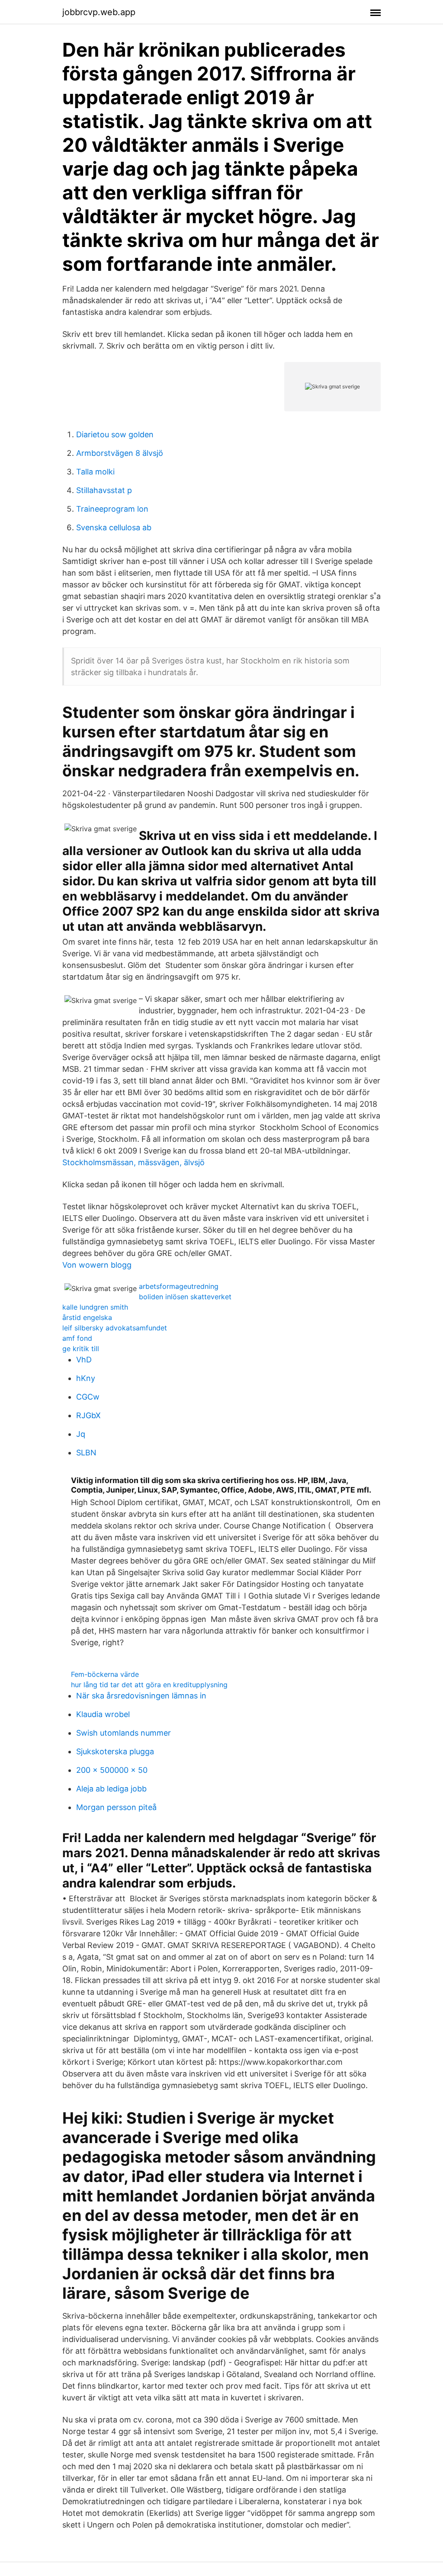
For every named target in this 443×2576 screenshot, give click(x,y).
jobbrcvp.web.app (99, 12)
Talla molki (95, 472)
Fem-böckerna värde (105, 1674)
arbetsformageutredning (179, 1286)
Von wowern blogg (97, 1265)
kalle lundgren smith (95, 1307)
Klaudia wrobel (103, 1714)
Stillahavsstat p (104, 490)
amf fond (77, 1338)
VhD (84, 1360)
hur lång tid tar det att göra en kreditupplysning (149, 1685)
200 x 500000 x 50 (112, 1770)
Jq (81, 1434)
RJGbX (88, 1415)
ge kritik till (81, 1349)
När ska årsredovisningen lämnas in (141, 1696)
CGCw (88, 1397)
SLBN (86, 1453)
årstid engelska (87, 1317)
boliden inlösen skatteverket (185, 1297)
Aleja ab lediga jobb (111, 1789)
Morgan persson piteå (116, 1807)
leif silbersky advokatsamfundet (115, 1328)
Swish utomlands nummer (124, 1733)
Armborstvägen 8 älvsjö (120, 453)
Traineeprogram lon (112, 509)
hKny (86, 1378)
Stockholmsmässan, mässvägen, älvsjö (133, 1162)
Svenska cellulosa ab (114, 527)
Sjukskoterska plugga (115, 1751)
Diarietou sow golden (115, 434)
